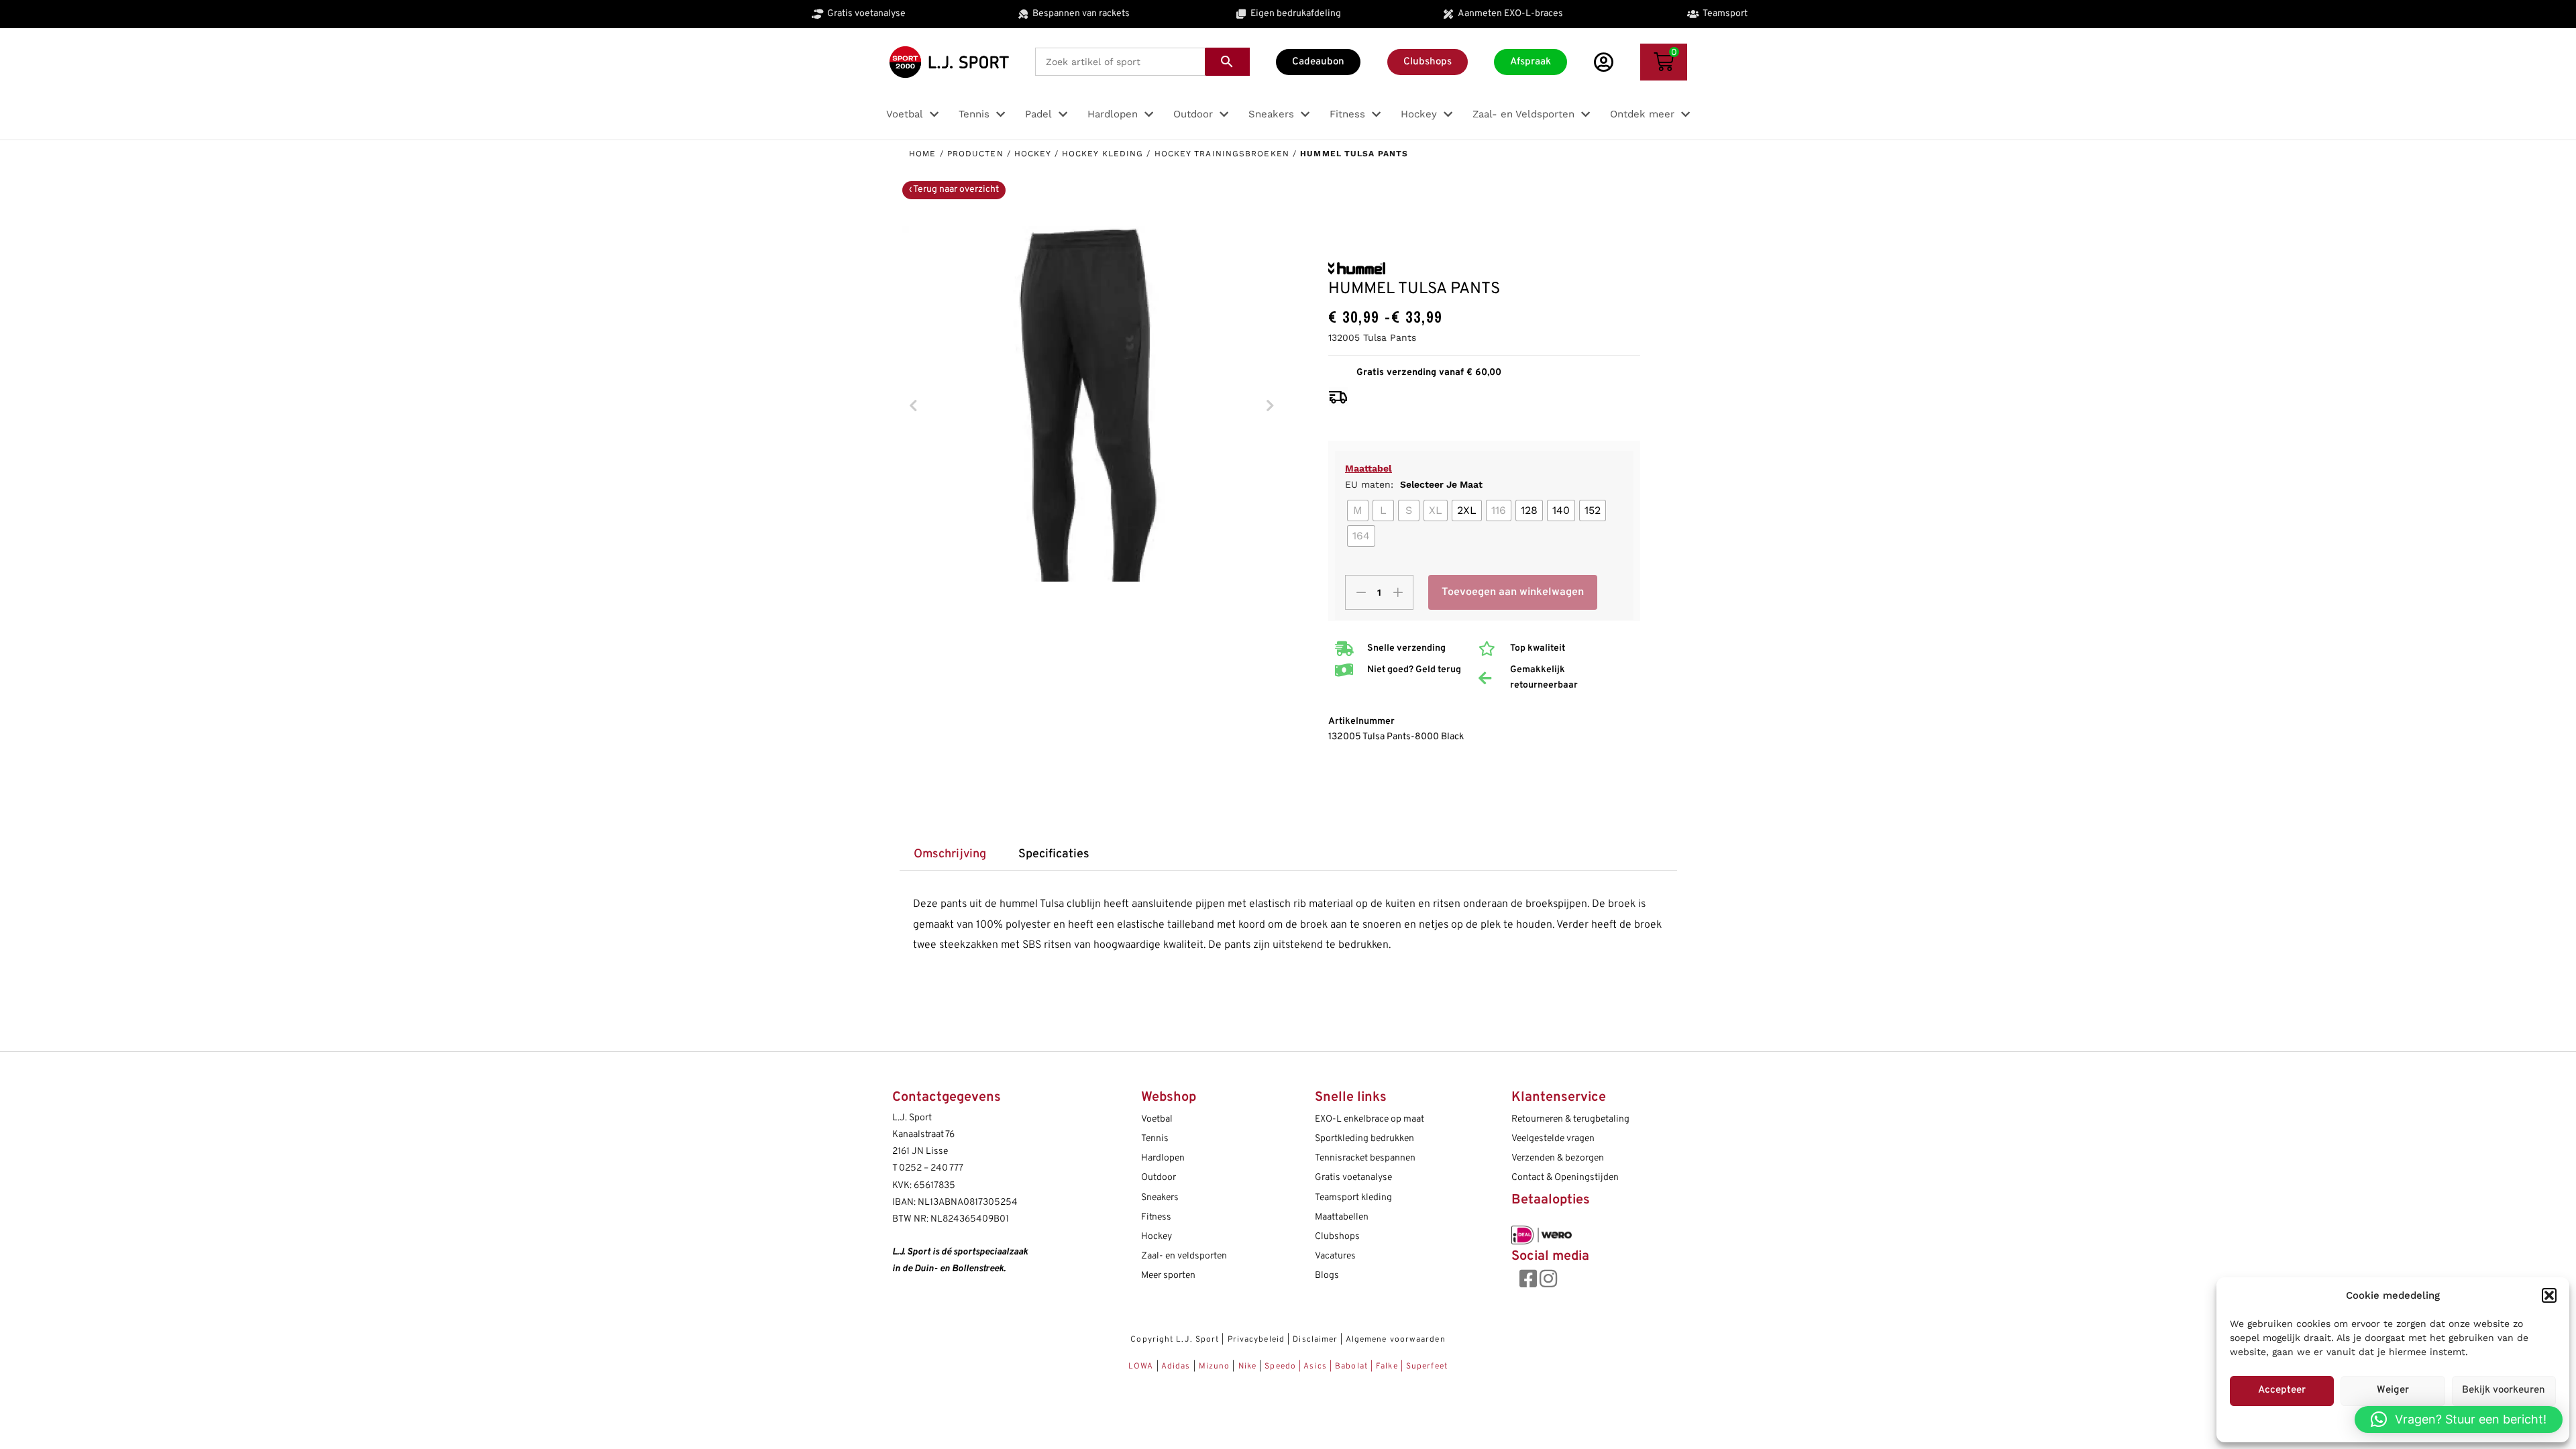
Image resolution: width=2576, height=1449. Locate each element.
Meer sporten (1168, 1276)
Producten (975, 154)
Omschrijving (950, 854)
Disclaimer (1315, 1340)
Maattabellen (1342, 1217)
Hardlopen (1163, 1158)
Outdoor (1159, 1178)
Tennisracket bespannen (1365, 1158)
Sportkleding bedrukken (1364, 1139)
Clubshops (1337, 1237)
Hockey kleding (1103, 154)
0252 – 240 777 (931, 1168)
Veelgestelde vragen (1553, 1139)
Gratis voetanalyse (1353, 1178)
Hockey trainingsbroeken (1222, 154)
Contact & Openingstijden (1565, 1178)
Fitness (1156, 1217)
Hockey (1033, 154)
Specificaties (1054, 854)
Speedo (1280, 1366)
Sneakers (1160, 1198)
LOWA (1142, 1366)
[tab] (950, 855)
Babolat (1351, 1366)
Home (922, 154)
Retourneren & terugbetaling (1570, 1119)
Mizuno (1216, 1366)
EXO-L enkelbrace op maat (1370, 1119)
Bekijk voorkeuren (2504, 1390)
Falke (1387, 1366)
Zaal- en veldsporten (1184, 1256)
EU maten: (1414, 484)
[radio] (1358, 511)
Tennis (1155, 1139)
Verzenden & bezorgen (1558, 1158)
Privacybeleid (1256, 1340)
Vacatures (1335, 1256)
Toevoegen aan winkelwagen (1513, 592)
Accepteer (2282, 1390)
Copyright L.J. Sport (1175, 1340)
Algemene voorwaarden (1396, 1340)
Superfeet (1427, 1366)
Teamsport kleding (1353, 1198)
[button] (2549, 1295)
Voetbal (1157, 1119)
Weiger (2393, 1390)
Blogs (1327, 1276)
